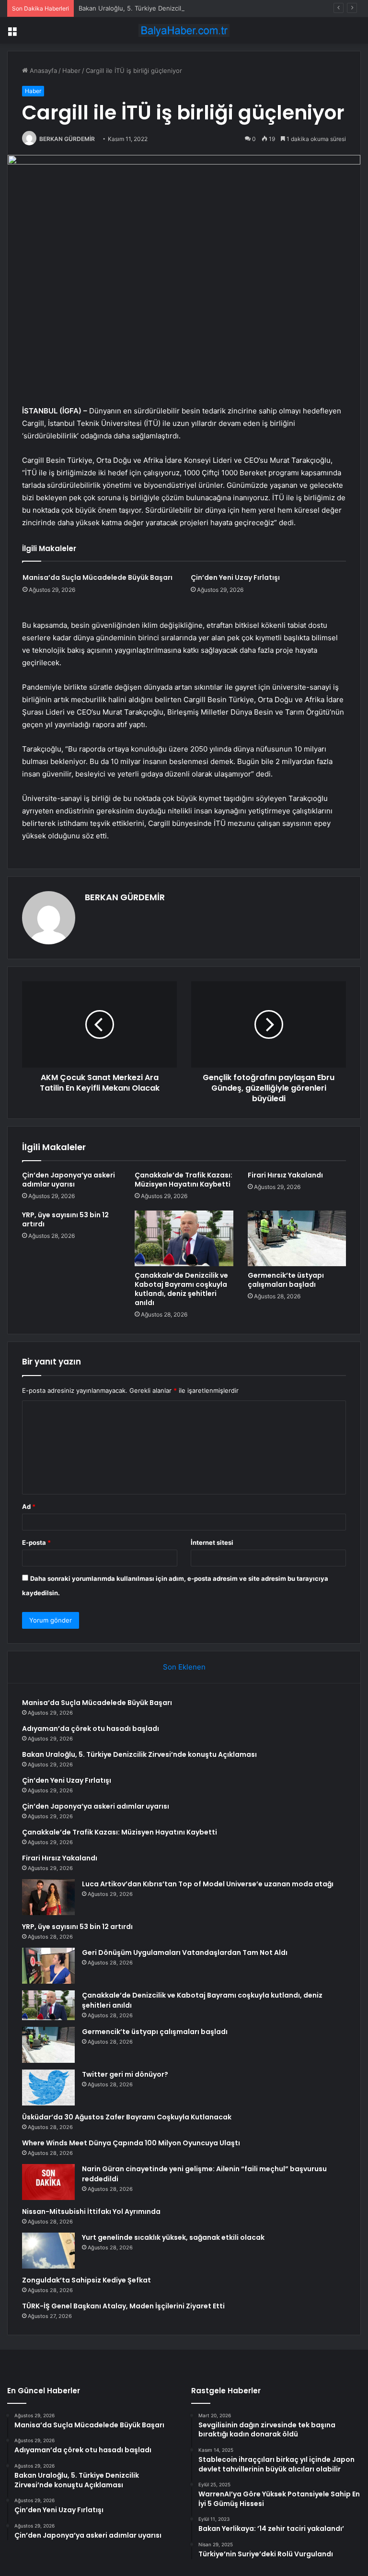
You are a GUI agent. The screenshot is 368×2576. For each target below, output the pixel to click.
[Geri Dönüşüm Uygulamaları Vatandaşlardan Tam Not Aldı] (48, 1966)
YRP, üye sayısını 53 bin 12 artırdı (65, 1219)
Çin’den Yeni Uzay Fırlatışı (235, 577)
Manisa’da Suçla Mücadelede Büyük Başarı (98, 577)
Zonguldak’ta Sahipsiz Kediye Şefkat (86, 2280)
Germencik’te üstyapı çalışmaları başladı (286, 1280)
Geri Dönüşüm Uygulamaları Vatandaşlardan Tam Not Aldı (185, 1953)
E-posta (36, 1542)
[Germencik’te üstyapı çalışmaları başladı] (297, 1238)
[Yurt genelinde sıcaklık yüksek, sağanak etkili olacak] (48, 2251)
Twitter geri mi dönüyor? (125, 2074)
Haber (71, 71)
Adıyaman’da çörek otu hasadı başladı (91, 1729)
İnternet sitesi (212, 1542)
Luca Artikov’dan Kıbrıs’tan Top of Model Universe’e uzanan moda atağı (208, 1884)
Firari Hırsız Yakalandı (285, 1175)
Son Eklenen (184, 1667)
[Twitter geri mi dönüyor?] (48, 2088)
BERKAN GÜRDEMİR (67, 139)
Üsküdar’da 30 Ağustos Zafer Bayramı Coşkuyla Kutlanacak (127, 2117)
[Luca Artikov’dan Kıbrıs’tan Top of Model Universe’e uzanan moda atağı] (48, 1897)
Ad (29, 1506)
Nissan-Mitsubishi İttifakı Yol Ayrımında (91, 2211)
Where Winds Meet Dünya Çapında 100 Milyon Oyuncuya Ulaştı (131, 2143)
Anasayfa (42, 71)
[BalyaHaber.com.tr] (184, 30)
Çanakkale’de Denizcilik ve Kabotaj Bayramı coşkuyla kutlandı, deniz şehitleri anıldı (181, 1289)
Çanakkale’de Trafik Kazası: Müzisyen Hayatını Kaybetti (184, 1180)
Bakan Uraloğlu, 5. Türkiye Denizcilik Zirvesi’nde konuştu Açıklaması (179, 8)
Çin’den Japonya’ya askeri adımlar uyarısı (69, 1180)
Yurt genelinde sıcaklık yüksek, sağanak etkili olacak (173, 2237)
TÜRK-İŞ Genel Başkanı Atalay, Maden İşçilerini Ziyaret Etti (123, 2306)
